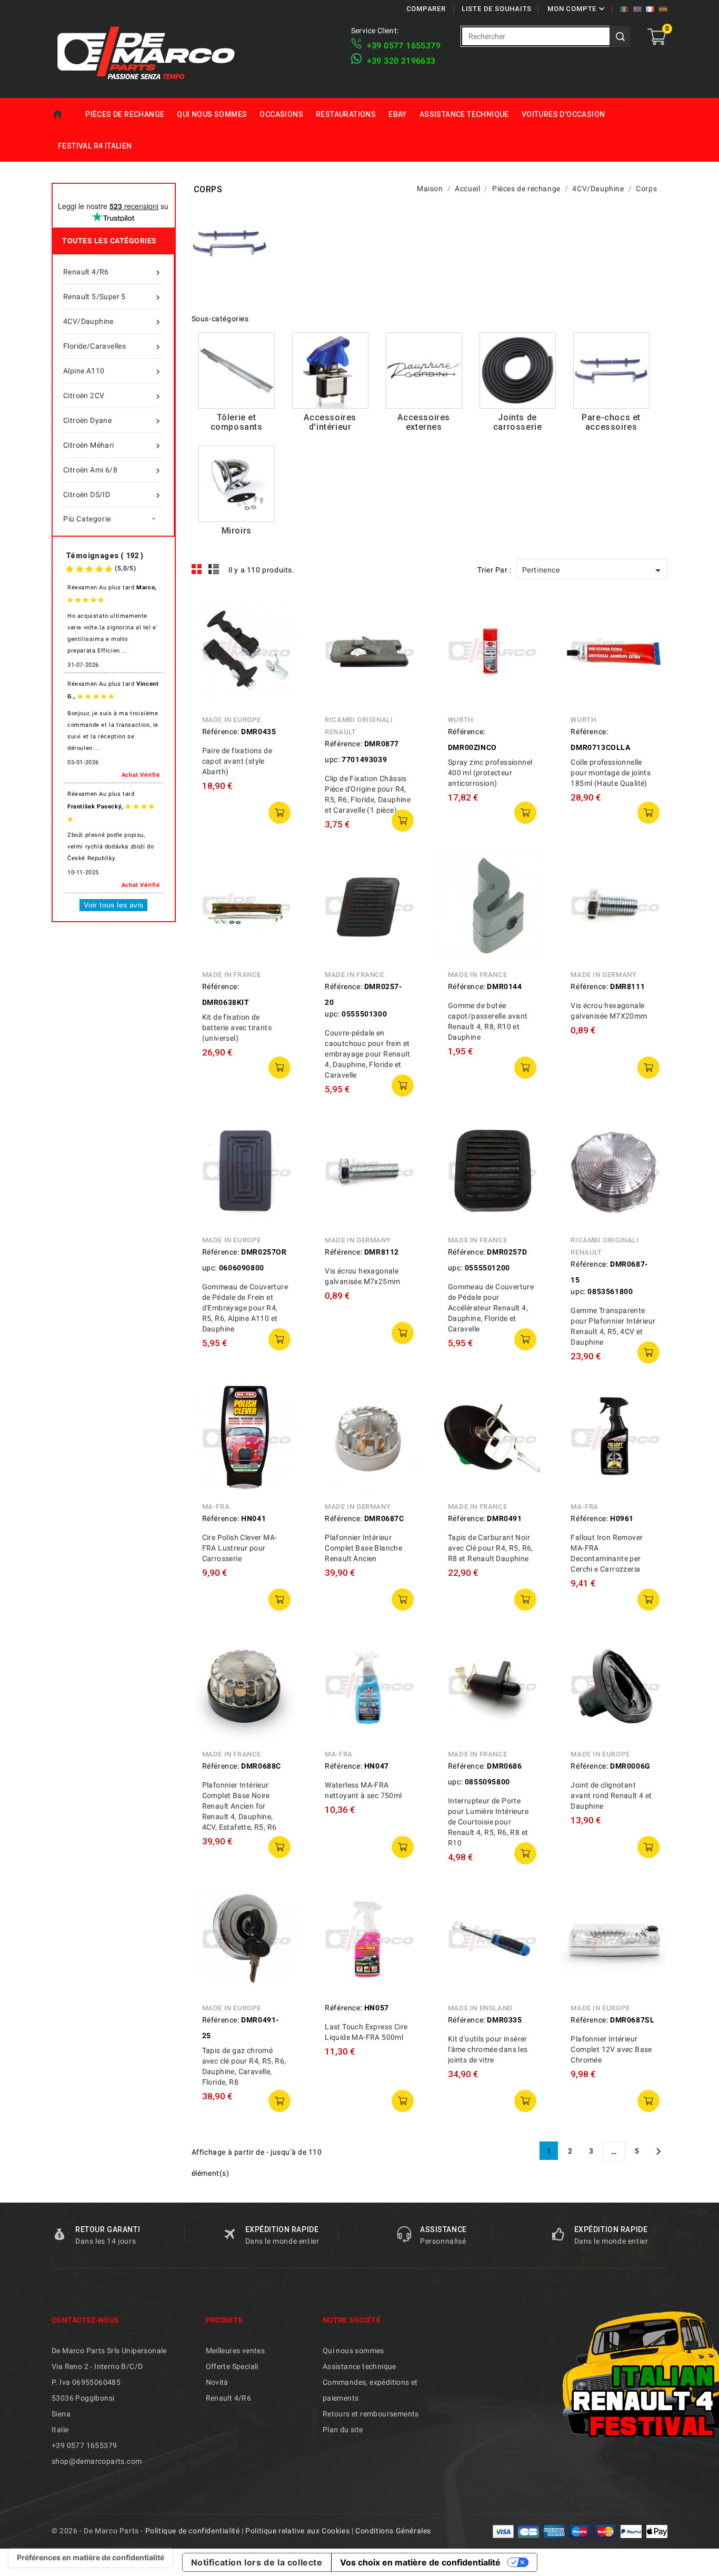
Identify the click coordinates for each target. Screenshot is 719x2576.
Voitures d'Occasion (563, 114)
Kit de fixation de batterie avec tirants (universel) (237, 1028)
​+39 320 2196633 (401, 61)
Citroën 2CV (113, 396)
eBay (398, 114)
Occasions (281, 114)
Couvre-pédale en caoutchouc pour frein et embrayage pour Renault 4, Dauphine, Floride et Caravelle (367, 1054)
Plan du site (343, 2430)
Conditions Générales (393, 2531)
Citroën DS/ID (113, 495)
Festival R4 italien (95, 146)
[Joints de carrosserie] (518, 371)
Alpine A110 (113, 372)
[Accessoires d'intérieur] (330, 371)
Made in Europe (232, 720)
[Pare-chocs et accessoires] (611, 371)
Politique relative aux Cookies (297, 2531)
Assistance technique (464, 114)
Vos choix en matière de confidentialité (420, 2562)
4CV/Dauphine (113, 322)
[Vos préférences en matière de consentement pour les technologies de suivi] (91, 2558)
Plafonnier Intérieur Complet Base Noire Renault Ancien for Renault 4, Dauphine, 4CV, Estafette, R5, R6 (239, 1806)
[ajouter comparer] (283, 634)
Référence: (221, 732)
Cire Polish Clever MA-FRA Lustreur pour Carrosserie (240, 1548)
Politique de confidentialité (193, 2531)
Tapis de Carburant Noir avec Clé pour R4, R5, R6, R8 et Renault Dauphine (491, 1548)
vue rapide (283, 610)
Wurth (461, 720)
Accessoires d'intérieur (330, 422)
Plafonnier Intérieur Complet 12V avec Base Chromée (611, 2049)
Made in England (480, 2008)
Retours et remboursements (371, 2414)
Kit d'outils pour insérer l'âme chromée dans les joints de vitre (488, 2049)
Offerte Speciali (232, 2366)
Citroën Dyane (113, 421)
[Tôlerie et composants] (237, 371)
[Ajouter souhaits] (283, 658)
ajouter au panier (279, 813)
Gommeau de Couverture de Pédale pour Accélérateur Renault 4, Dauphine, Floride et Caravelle (491, 1308)
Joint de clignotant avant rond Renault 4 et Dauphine (611, 1795)
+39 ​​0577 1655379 (404, 46)
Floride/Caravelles (113, 347)
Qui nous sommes (212, 114)
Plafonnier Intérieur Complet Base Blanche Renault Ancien (363, 1548)
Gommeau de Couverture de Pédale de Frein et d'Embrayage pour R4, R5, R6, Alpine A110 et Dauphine (245, 1308)
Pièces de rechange (125, 114)
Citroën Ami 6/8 (113, 471)
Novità (217, 2382)
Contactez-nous (86, 2320)
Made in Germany (603, 975)
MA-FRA (216, 1507)
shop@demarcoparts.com (97, 2461)
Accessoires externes (424, 422)
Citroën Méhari (113, 446)
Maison (65, 114)
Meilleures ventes (236, 2351)
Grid (197, 569)
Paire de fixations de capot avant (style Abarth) (237, 761)
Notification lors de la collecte (257, 2562)
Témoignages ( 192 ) (105, 556)
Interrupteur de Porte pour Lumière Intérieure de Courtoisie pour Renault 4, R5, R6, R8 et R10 (488, 1822)
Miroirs (237, 531)
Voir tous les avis (113, 905)
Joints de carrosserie (518, 422)
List (214, 569)
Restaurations (346, 114)
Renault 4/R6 (113, 273)
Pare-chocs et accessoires (611, 422)
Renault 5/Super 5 (113, 297)
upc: (332, 759)
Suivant (658, 2151)
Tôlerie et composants (237, 422)
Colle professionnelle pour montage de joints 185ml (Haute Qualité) (611, 773)
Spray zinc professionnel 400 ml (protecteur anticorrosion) (490, 773)
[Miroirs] (237, 484)
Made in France (232, 975)
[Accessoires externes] (424, 371)
